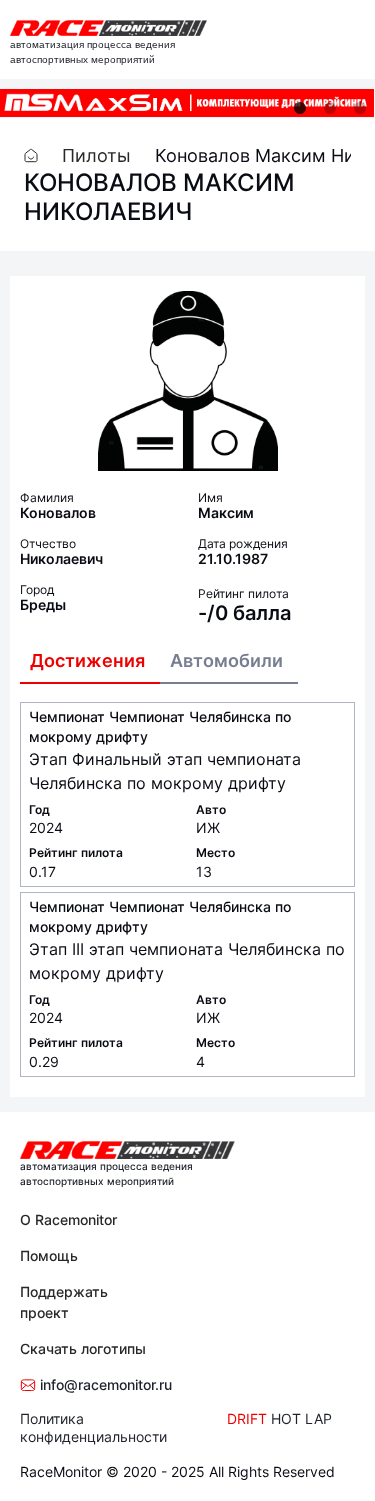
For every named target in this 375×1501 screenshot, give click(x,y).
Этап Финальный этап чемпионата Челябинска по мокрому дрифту (165, 771)
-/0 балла (244, 613)
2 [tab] (330, 108)
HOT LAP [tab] (301, 1418)
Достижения (87, 660)
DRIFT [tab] (247, 1418)
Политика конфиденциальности (93, 1427)
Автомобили (226, 660)
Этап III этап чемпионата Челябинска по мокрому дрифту (187, 961)
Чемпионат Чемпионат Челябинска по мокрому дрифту (160, 726)
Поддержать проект (64, 1302)
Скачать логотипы (83, 1348)
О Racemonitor (68, 1219)
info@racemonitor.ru (104, 1384)
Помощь (49, 1255)
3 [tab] (360, 108)
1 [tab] (300, 108)
